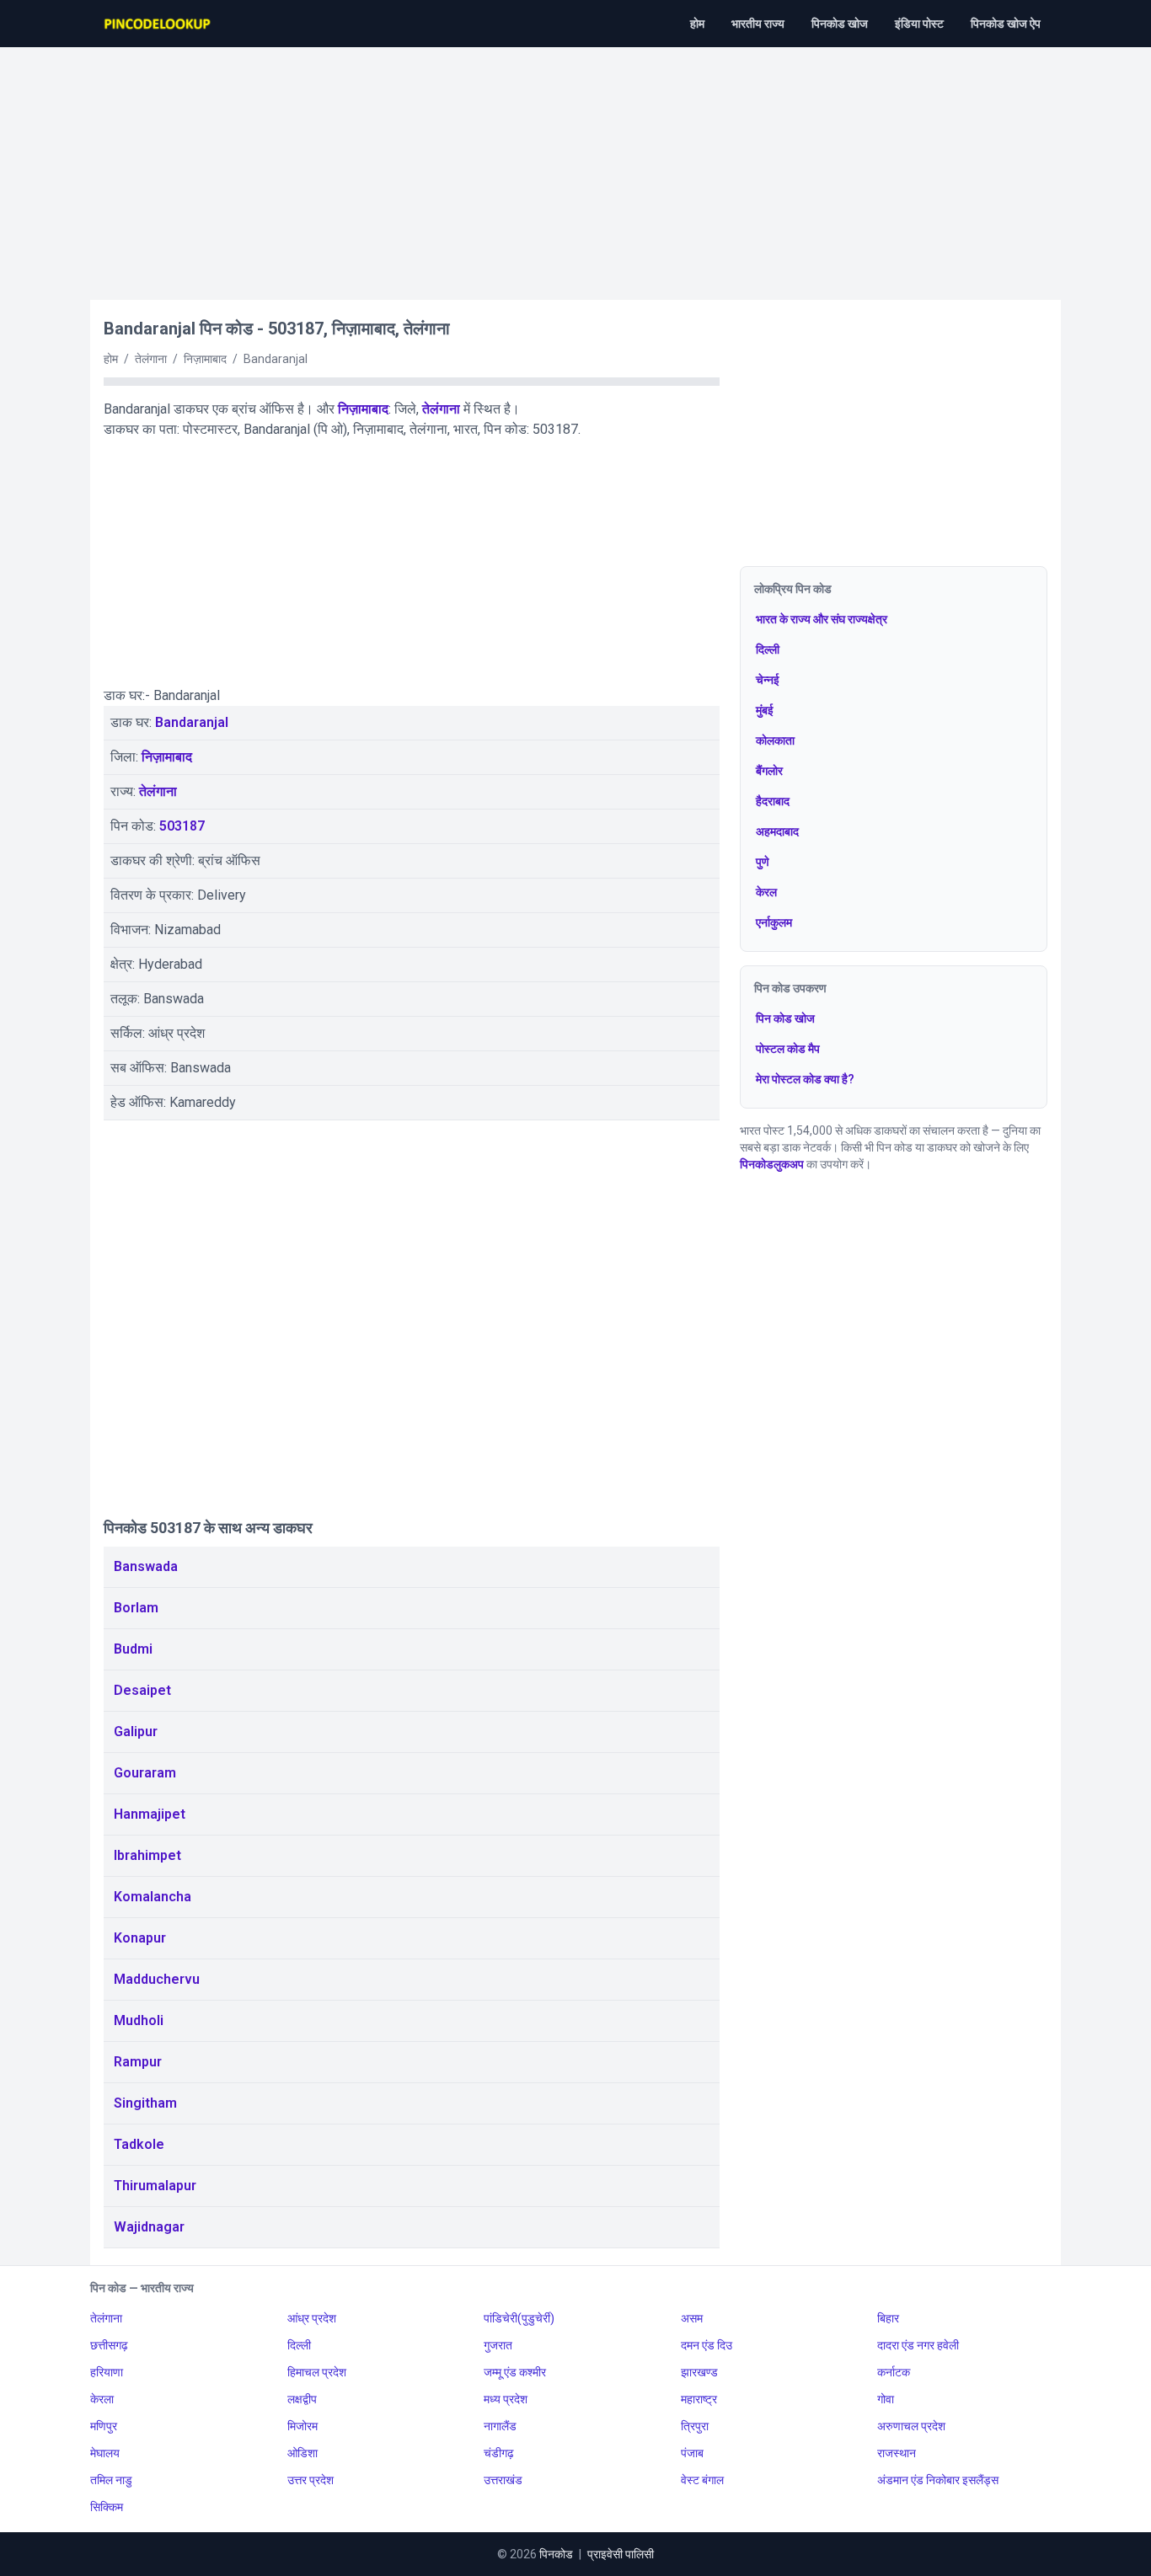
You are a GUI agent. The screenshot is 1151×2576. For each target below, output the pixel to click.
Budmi (133, 1649)
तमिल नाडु (111, 2480)
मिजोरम (302, 2426)
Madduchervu (157, 1979)
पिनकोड (556, 2554)
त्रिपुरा (695, 2426)
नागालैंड (500, 2426)
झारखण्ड (699, 2372)
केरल (766, 892)
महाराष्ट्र (699, 2399)
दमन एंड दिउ (707, 2345)
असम (692, 2318)
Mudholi (139, 2020)
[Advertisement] (575, 165)
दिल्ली (768, 649)
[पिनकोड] (158, 24)
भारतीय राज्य (758, 24)
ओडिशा (302, 2453)
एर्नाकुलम (774, 922)
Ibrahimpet (147, 1855)
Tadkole (139, 2144)
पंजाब (692, 2453)
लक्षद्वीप (302, 2399)
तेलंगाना (441, 409)
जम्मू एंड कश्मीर (515, 2372)
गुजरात (498, 2345)
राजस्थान (897, 2453)
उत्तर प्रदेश (311, 2480)
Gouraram (145, 1773)
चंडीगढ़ (499, 2453)
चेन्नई (768, 680)
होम (697, 24)
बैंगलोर (769, 771)
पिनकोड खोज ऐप (1006, 24)
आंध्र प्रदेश (312, 2318)
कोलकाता (775, 740)
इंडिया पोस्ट (919, 24)
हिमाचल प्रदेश (317, 2372)
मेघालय (105, 2453)
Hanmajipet (150, 1814)
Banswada (146, 1566)
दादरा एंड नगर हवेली (918, 2345)
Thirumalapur (155, 2186)
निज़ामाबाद (363, 409)
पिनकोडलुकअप (772, 1164)
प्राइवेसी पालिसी (621, 2554)
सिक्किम (107, 2507)
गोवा (886, 2399)
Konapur (140, 1938)
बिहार (888, 2318)
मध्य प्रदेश (506, 2399)
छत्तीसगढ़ (109, 2345)
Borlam (136, 1608)
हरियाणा (107, 2372)
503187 (182, 826)
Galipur (136, 1732)
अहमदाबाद (777, 831)
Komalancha (153, 1897)
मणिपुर (104, 2426)
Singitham (145, 2103)
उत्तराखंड (503, 2480)
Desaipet (142, 1690)
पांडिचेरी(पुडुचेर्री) (519, 2318)
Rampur (138, 2062)
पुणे (763, 862)
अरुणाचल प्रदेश (911, 2426)
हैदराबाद (773, 801)
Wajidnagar (149, 2227)
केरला (102, 2399)
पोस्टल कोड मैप (788, 1049)
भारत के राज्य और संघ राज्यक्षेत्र (822, 619)
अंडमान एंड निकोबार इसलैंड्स (938, 2480)
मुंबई (765, 710)
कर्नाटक (894, 2372)
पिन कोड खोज (785, 1018)
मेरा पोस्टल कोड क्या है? (805, 1079)
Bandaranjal (192, 722)
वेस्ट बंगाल (702, 2480)
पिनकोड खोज (840, 24)
